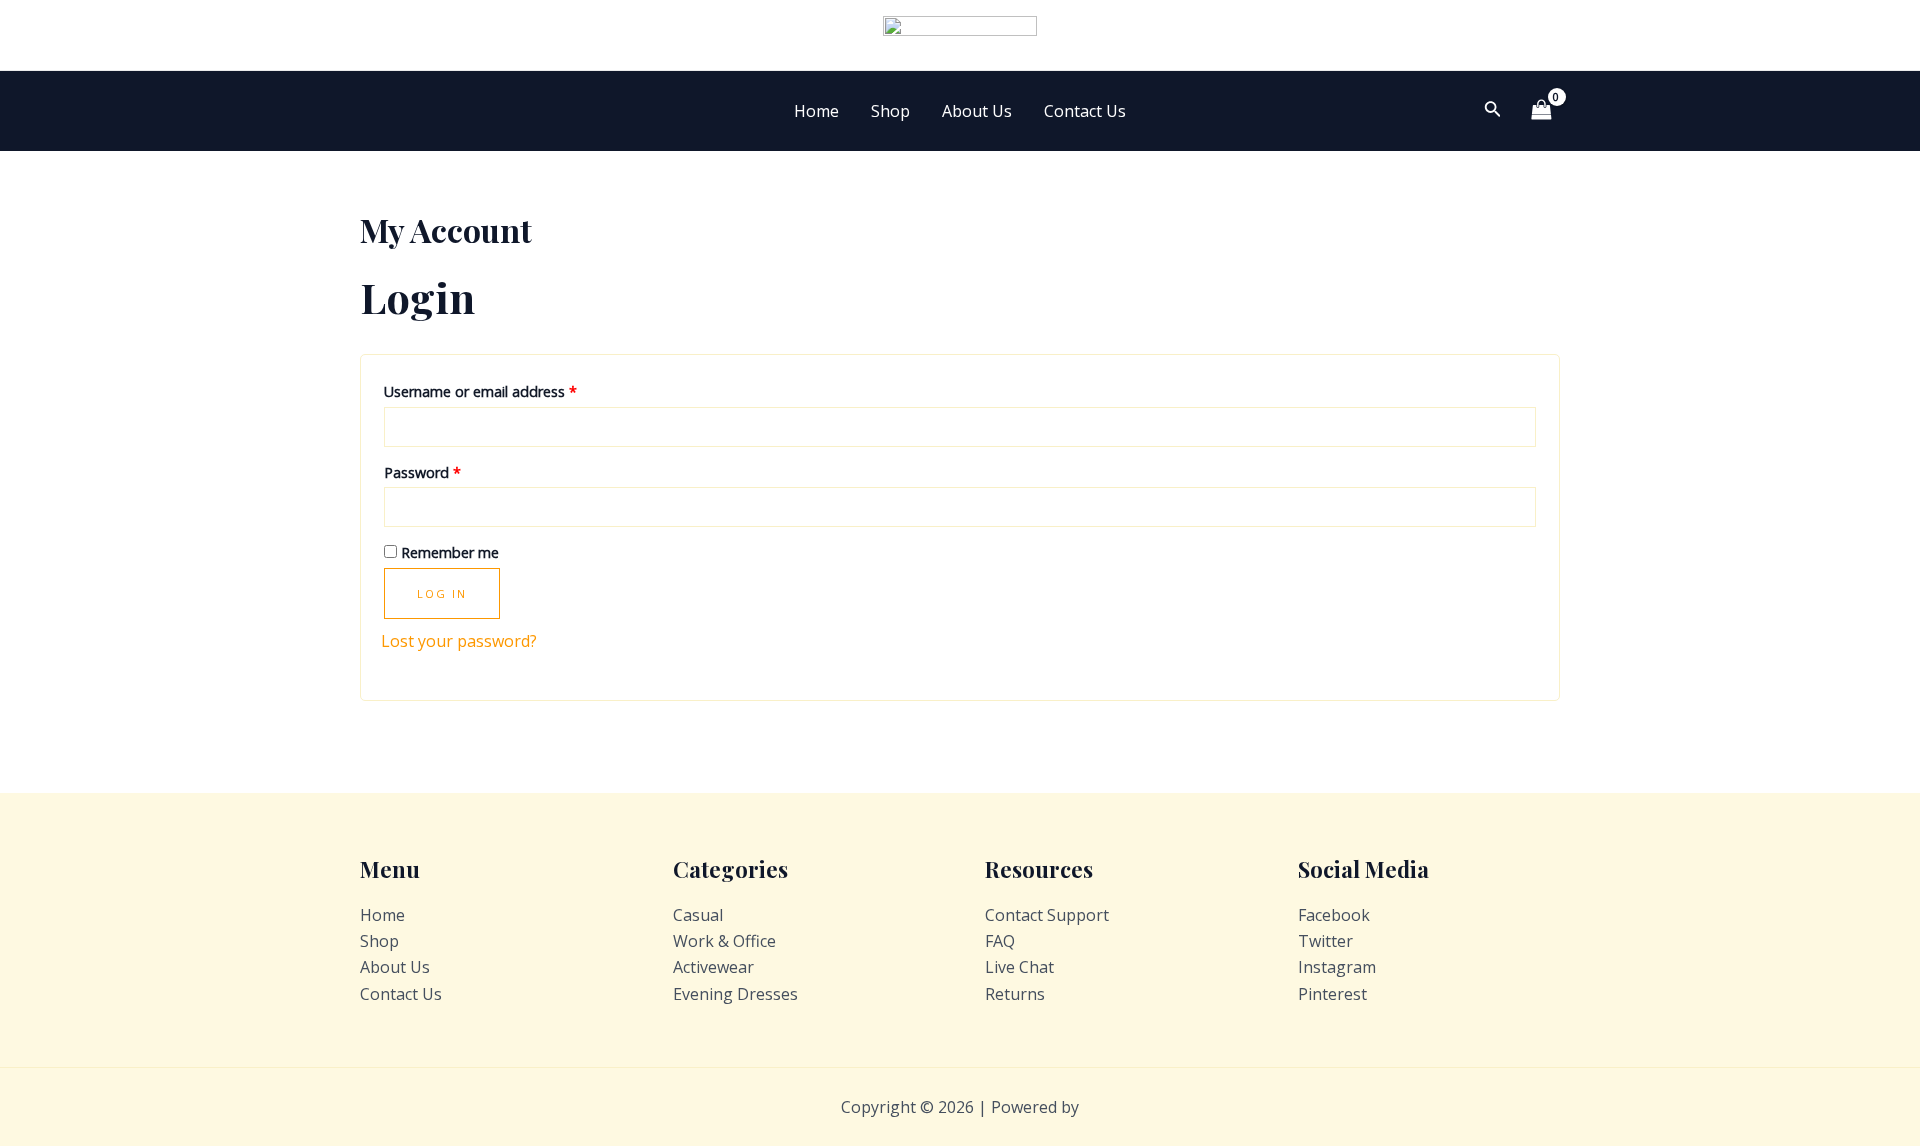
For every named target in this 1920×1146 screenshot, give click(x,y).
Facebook (1334, 915)
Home (816, 111)
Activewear (713, 967)
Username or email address (480, 391)
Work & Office (724, 941)
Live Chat (1019, 967)
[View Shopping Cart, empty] (1541, 111)
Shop (890, 111)
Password (422, 472)
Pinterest (1332, 994)
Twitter (1325, 941)
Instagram (1337, 967)
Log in (442, 593)
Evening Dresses (735, 994)
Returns (1015, 994)
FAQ (1000, 941)
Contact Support (1047, 915)
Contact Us (1085, 111)
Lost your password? (459, 641)
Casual (698, 915)
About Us (977, 111)
